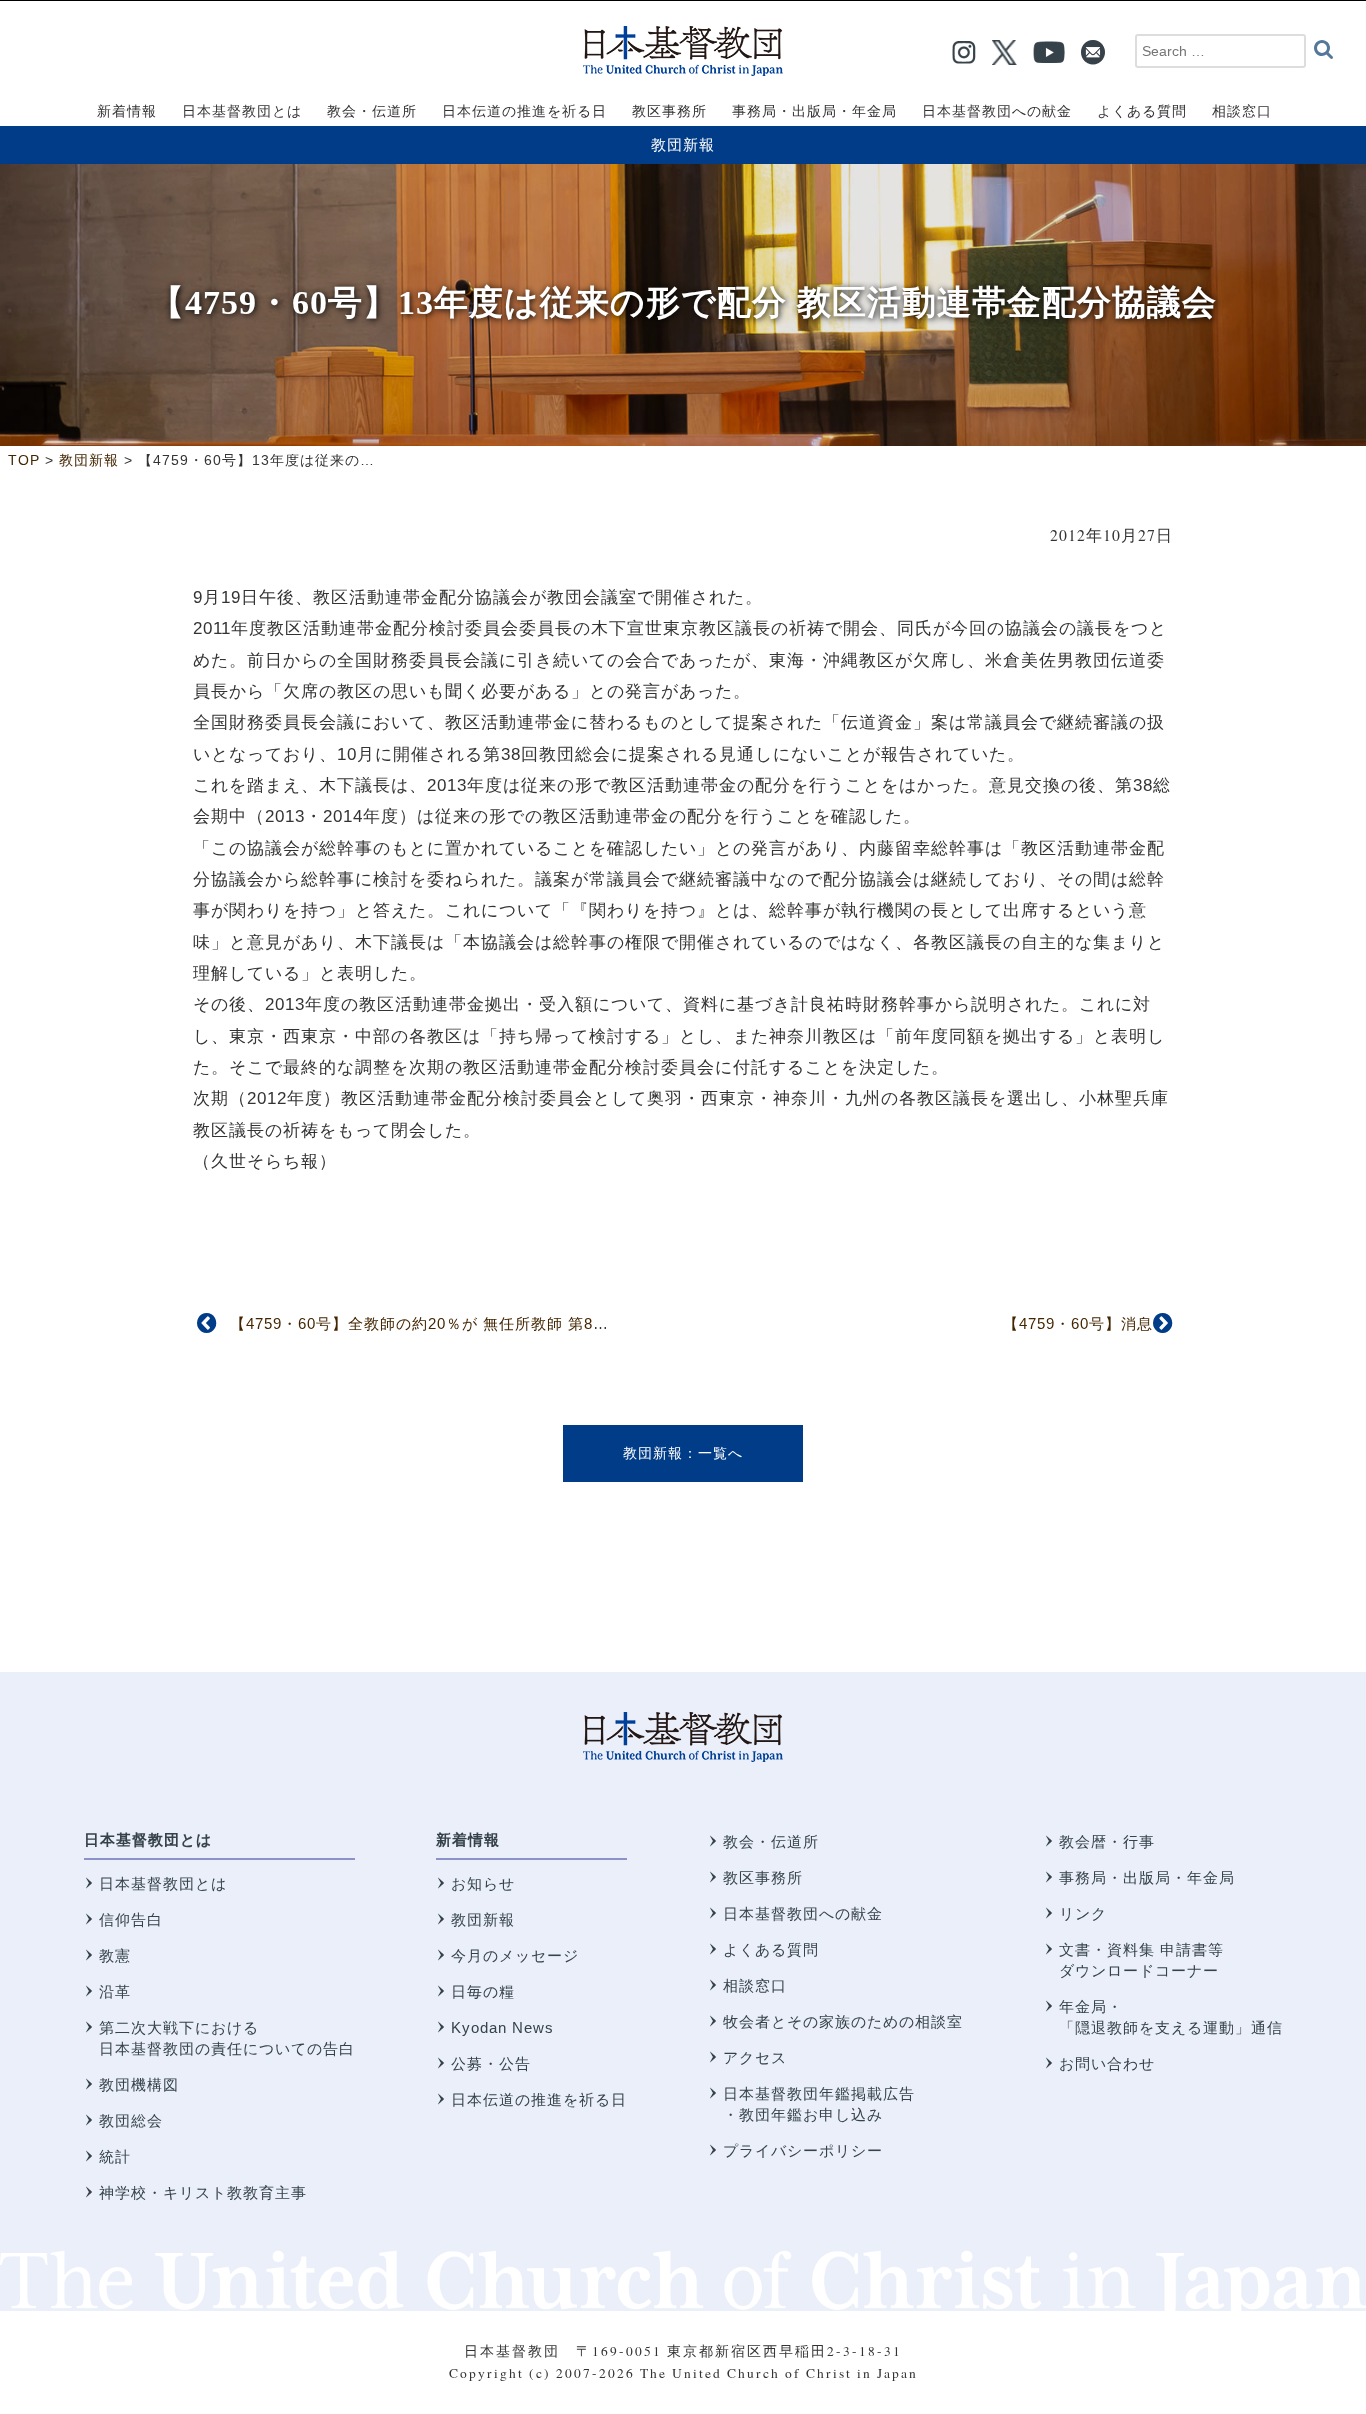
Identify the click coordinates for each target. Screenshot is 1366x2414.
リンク (1083, 1913)
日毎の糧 (483, 1991)
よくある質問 (771, 1949)
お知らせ (483, 1883)
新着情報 (468, 1839)
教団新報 (683, 144)
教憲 (115, 1955)
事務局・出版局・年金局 (1147, 1877)
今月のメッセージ (515, 1955)
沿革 (115, 1991)
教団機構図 (139, 2084)
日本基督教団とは (148, 1839)
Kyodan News (502, 2027)
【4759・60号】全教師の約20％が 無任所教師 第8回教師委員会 (459, 1323)
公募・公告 (491, 2063)
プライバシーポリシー (803, 2150)
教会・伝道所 (771, 1841)
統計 (115, 2156)
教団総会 (131, 2120)
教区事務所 (763, 1877)
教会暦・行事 (1107, 1841)
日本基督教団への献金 (803, 1913)
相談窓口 (755, 1985)
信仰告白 (131, 1919)
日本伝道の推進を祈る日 (539, 2099)
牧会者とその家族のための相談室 (843, 2021)
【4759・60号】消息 (1078, 1323)
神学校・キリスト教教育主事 (203, 2192)
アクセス (755, 2057)
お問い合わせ (1107, 2063)
